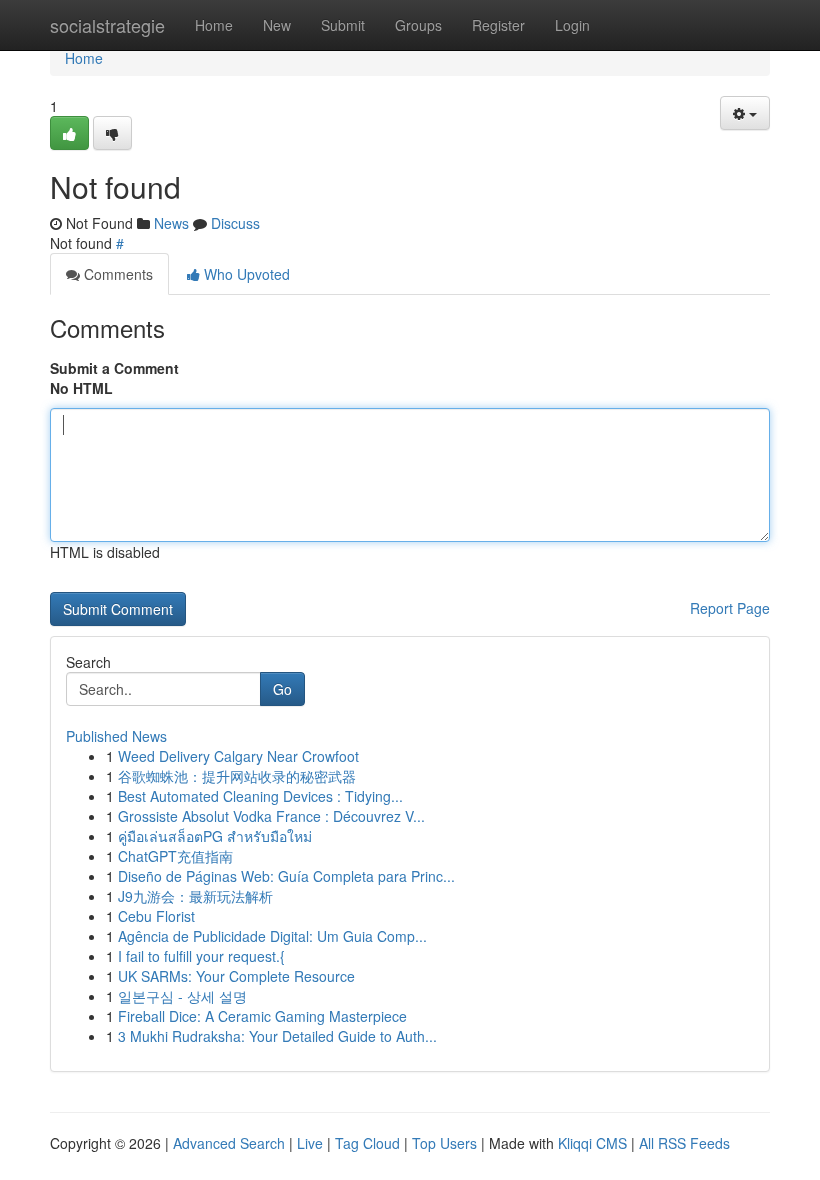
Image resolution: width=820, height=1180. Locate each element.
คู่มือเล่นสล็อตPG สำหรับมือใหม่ (215, 836)
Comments (116, 274)
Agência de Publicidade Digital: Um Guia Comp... (272, 936)
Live (310, 1143)
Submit (343, 25)
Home (214, 25)
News (171, 223)
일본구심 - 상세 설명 (182, 996)
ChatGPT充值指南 (175, 856)
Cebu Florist (156, 916)
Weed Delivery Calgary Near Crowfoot (238, 756)
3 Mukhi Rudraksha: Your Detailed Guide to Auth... (277, 1036)
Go (282, 689)
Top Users (444, 1143)
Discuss (235, 223)
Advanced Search (229, 1143)
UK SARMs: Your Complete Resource (236, 976)
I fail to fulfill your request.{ (201, 956)
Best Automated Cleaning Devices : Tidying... (260, 796)
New (277, 25)
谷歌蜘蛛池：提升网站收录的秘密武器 (237, 776)
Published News (116, 736)
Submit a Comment (114, 368)
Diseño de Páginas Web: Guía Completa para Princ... (286, 876)
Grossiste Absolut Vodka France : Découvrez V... (271, 816)
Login (572, 25)
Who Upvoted (245, 274)
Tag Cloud (367, 1143)
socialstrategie (107, 25)
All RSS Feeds (684, 1143)
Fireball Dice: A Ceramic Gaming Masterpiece (262, 1016)
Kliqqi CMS (592, 1143)
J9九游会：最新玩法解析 (195, 896)
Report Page (730, 608)
